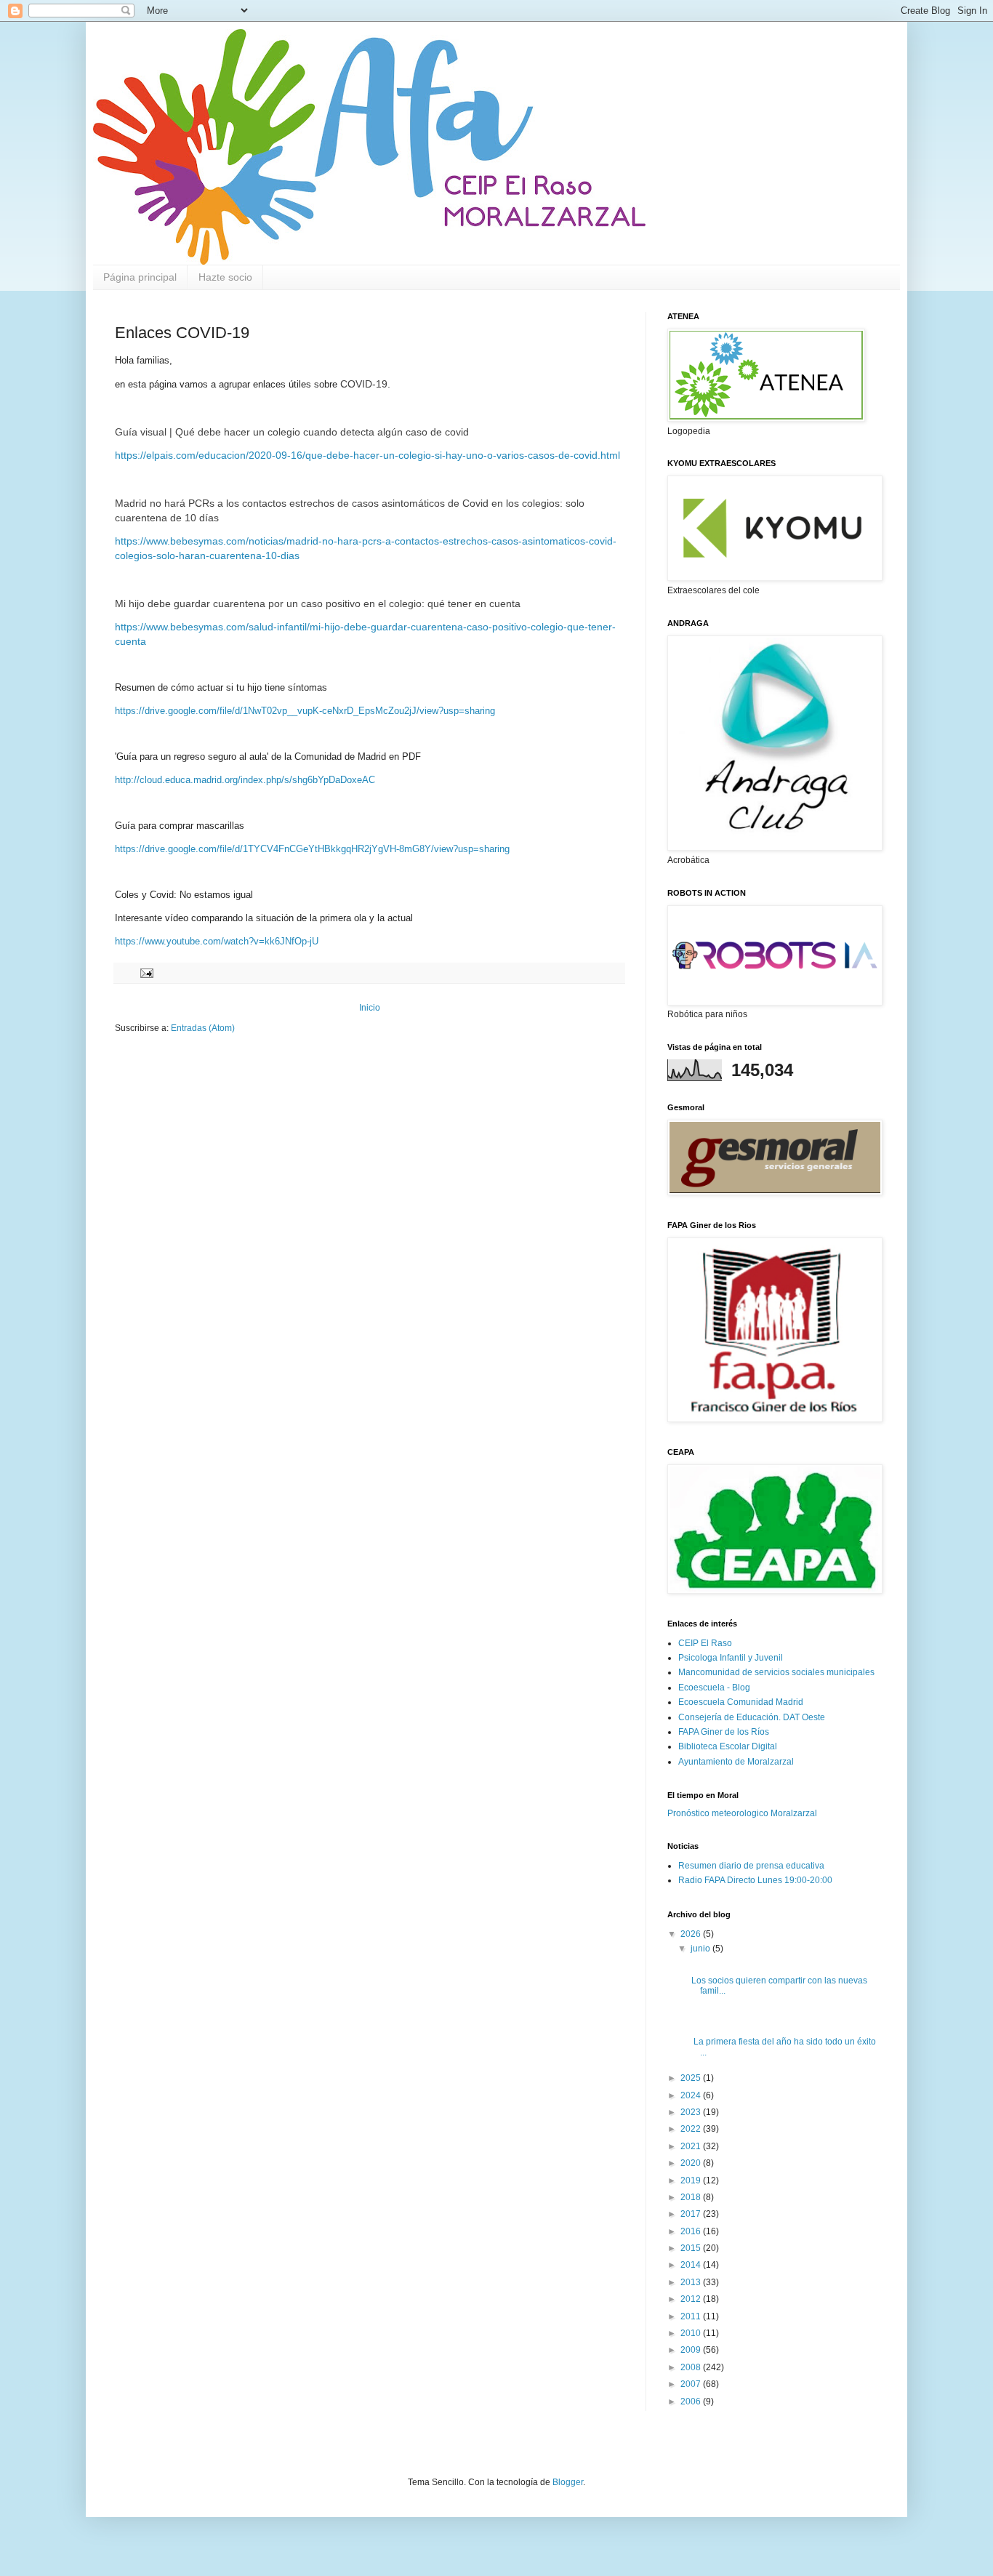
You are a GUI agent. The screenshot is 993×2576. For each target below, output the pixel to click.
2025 (692, 2078)
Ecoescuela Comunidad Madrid (741, 1702)
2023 (692, 2112)
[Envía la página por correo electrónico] (146, 972)
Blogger (568, 2482)
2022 (692, 2129)
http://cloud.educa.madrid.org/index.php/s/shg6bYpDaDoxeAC (245, 780)
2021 (692, 2146)
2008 (692, 2367)
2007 (692, 2384)
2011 (692, 2316)
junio (701, 1949)
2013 (692, 2282)
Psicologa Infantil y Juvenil (731, 1658)
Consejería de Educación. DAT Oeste (752, 1717)
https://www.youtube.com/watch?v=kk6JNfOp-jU (217, 941)
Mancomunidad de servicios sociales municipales (776, 1672)
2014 (692, 2265)
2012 (692, 2299)
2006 (692, 2402)
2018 (692, 2197)
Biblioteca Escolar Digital (728, 1746)
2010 (692, 2333)
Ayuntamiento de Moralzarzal (736, 1762)
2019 (692, 2180)
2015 (692, 2248)
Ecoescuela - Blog (714, 1688)
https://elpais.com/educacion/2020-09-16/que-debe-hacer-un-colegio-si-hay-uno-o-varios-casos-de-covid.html (367, 455)
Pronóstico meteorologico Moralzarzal (742, 1813)
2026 (692, 1934)
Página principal (140, 277)
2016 (692, 2231)
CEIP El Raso (705, 1643)
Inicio (370, 1008)
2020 (692, 2163)
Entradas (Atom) (203, 1028)
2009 (692, 2350)
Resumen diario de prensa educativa (751, 1866)
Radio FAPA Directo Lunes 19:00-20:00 (755, 1880)
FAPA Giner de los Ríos (724, 1732)
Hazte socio (225, 277)
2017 (692, 2214)
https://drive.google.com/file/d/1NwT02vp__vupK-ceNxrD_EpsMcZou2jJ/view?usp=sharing (305, 711)
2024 (692, 2095)
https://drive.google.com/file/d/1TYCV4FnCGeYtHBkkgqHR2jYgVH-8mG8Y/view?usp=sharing (312, 849)
